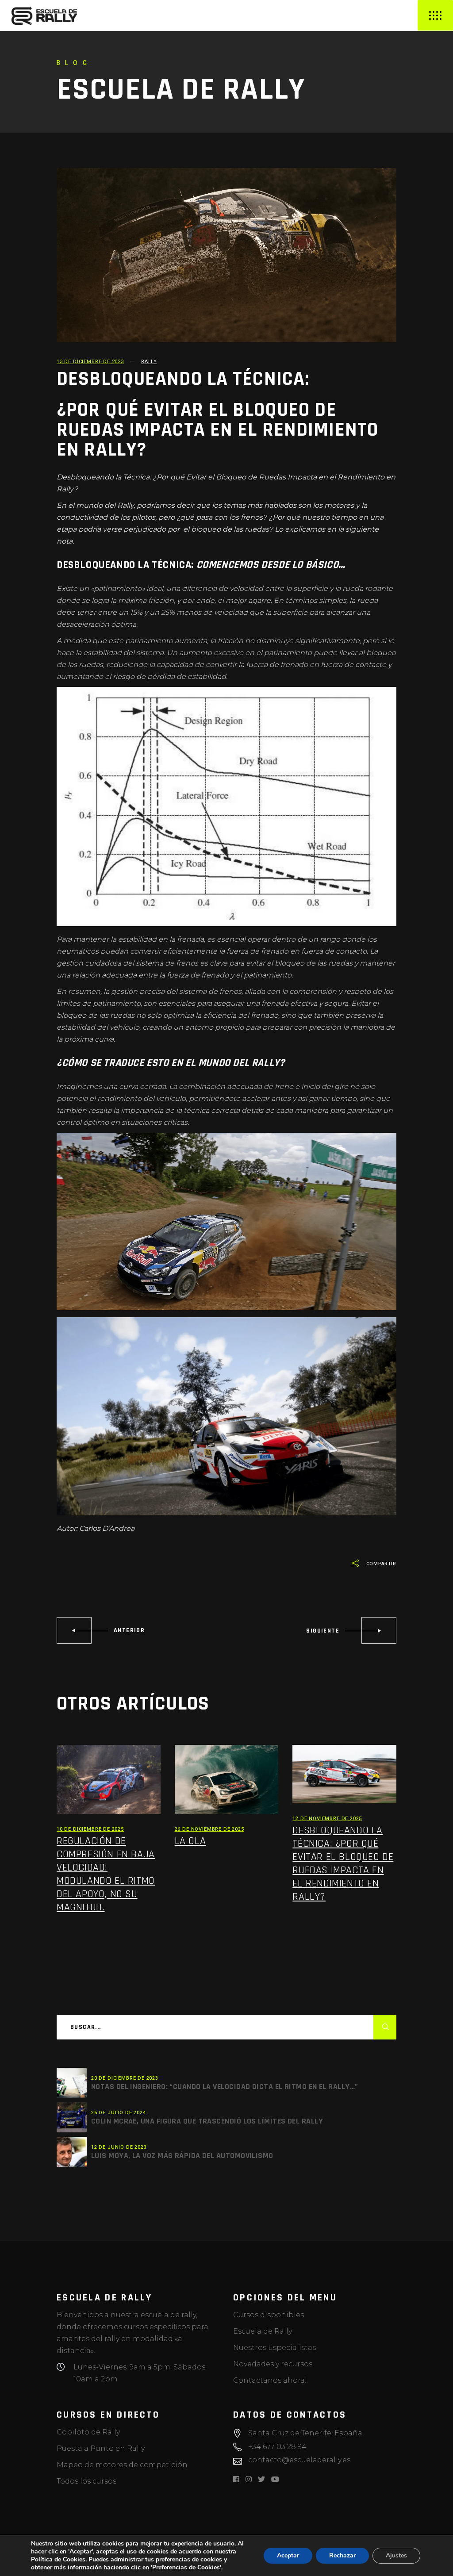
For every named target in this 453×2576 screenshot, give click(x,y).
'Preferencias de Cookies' (186, 2568)
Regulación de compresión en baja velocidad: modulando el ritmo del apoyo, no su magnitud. (106, 1874)
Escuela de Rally (263, 2331)
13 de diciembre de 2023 (90, 362)
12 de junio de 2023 (119, 2147)
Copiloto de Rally (88, 2432)
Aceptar (288, 2555)
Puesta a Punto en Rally (101, 2448)
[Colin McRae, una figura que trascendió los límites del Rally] (72, 2117)
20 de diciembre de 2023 (125, 2078)
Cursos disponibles (269, 2315)
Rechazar (342, 2555)
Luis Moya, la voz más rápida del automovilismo (182, 2156)
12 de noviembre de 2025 (327, 1819)
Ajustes (396, 2555)
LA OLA (190, 1841)
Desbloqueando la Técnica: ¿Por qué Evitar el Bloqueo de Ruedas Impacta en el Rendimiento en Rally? (343, 1863)
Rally (149, 362)
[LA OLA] (227, 1780)
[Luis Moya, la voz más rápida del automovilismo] (72, 2152)
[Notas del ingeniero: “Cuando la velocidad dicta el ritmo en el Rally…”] (72, 2083)
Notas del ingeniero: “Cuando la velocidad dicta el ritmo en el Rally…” (225, 2087)
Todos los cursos (86, 2481)
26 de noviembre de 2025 (209, 1829)
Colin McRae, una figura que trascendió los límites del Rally (207, 2121)
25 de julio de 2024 (119, 2113)
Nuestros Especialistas (274, 2348)
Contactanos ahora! (270, 2380)
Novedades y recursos (273, 2364)
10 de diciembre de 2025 (90, 1829)
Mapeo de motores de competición (122, 2465)
